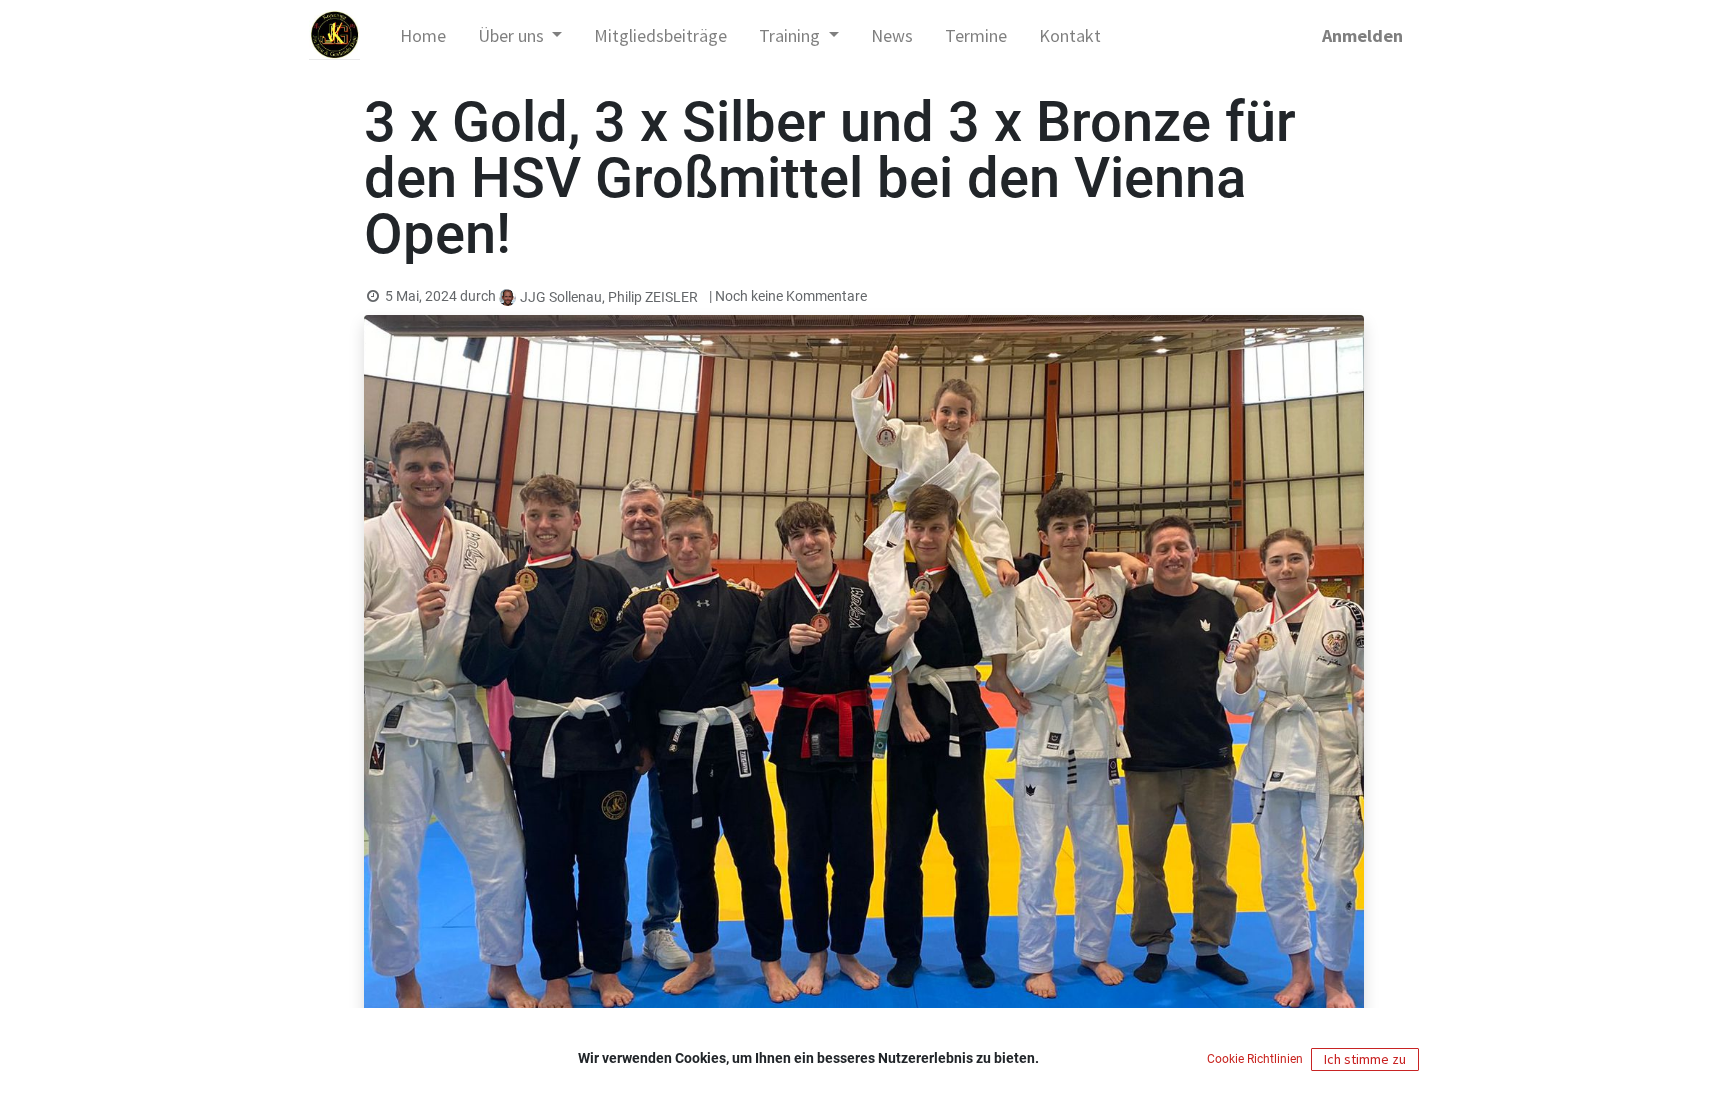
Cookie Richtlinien (1256, 1059)
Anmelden (1362, 35)
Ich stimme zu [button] (1365, 1059)
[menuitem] (423, 35)
